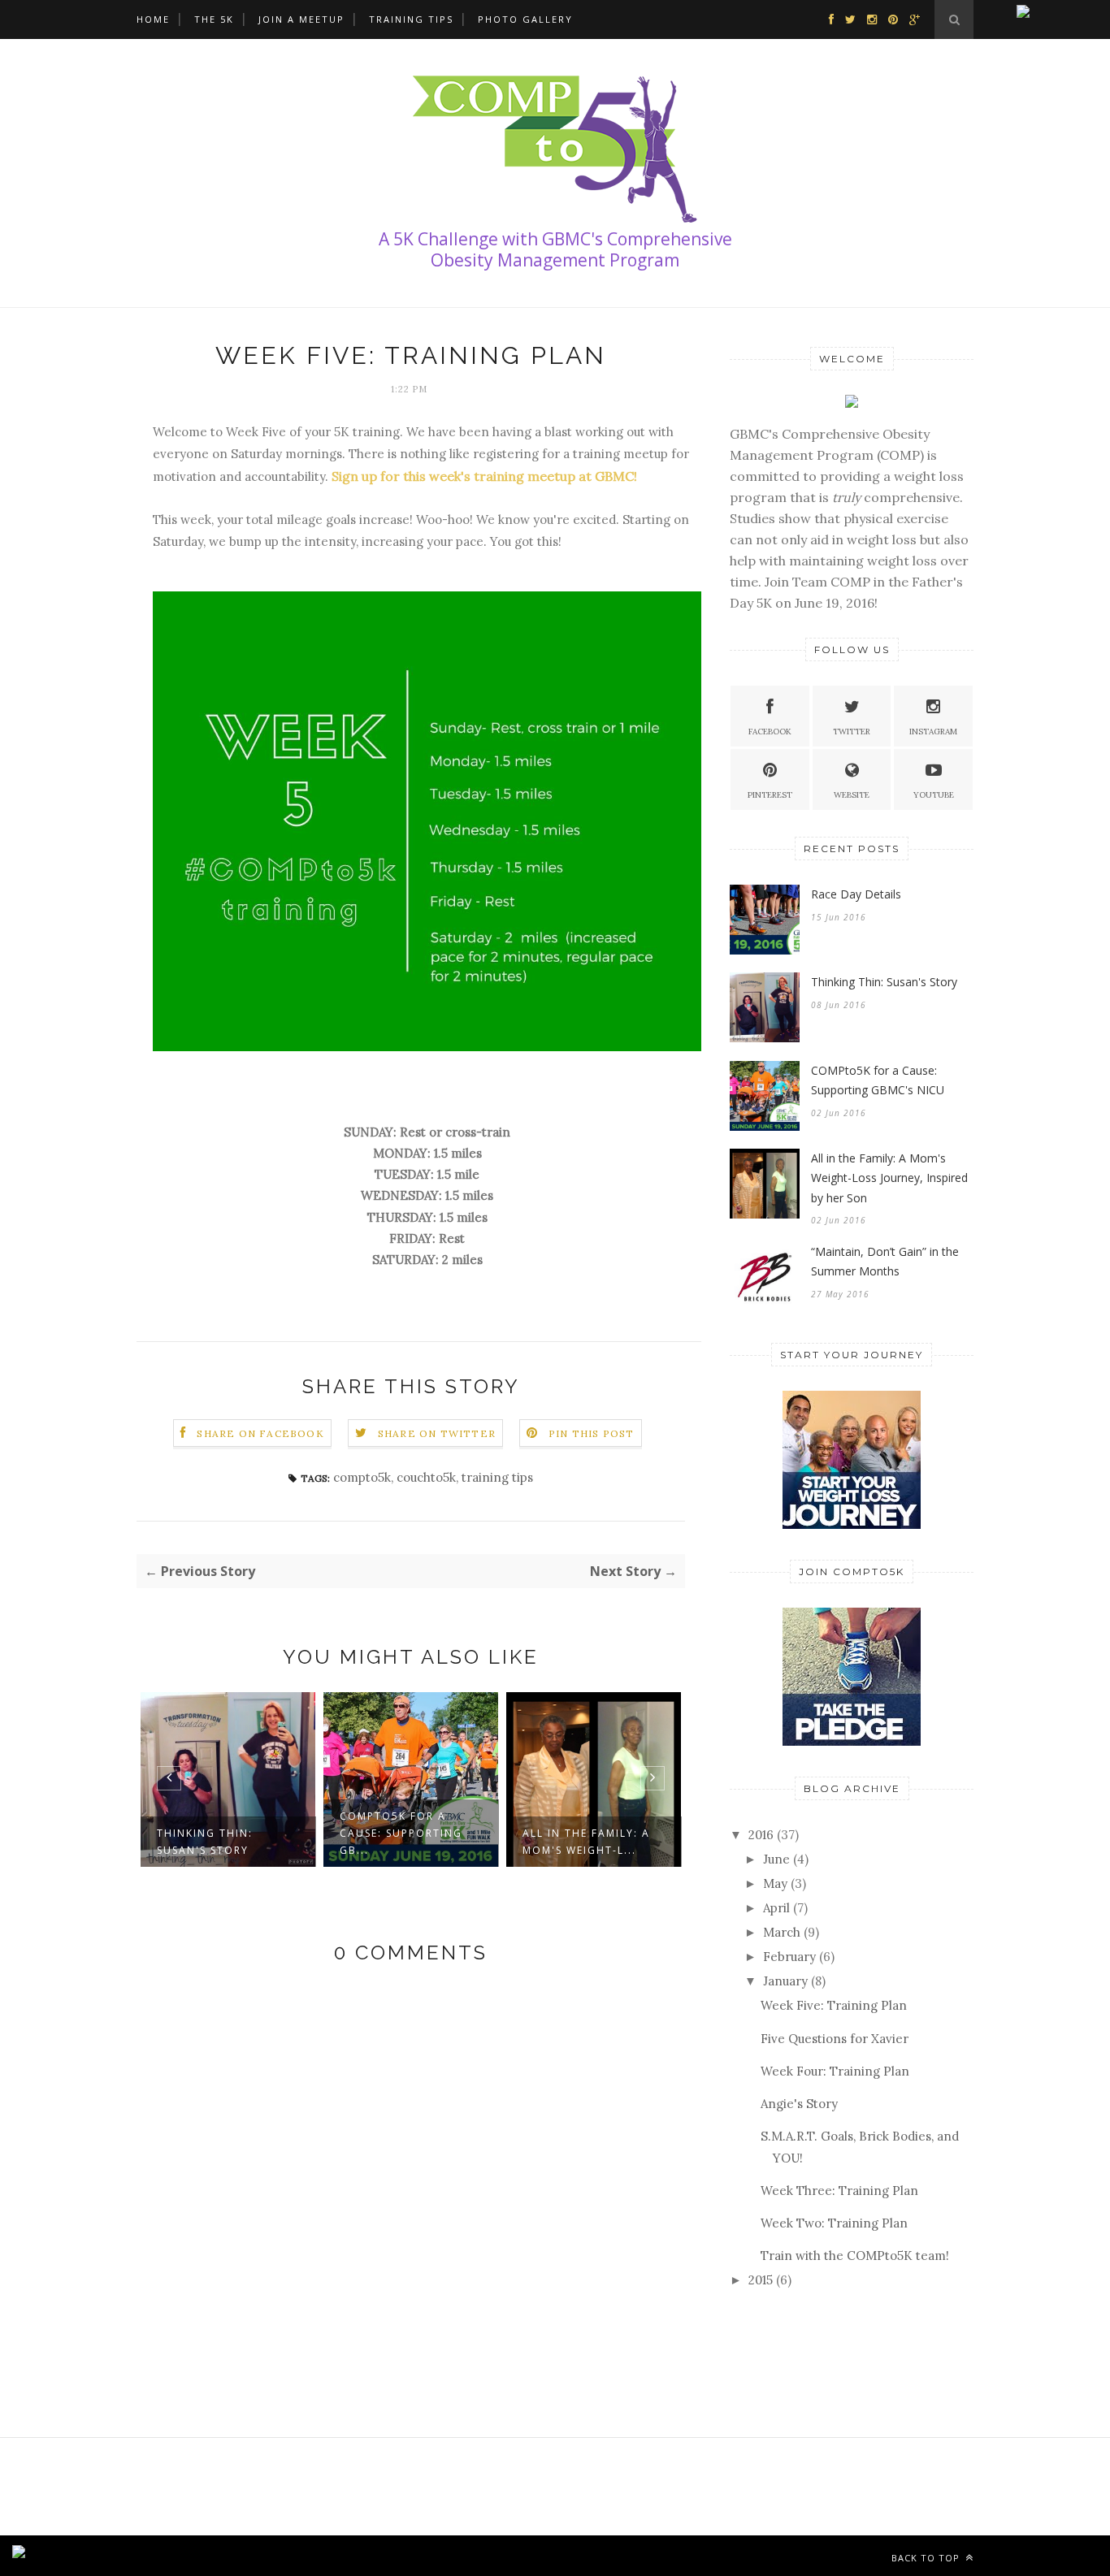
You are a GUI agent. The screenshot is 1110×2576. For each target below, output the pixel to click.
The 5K (214, 19)
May (775, 1883)
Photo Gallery (525, 19)
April (776, 1908)
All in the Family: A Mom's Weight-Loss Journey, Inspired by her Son (889, 1178)
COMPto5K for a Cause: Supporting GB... (401, 1833)
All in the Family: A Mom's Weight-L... (586, 1842)
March (782, 1932)
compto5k (362, 1477)
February (789, 1957)
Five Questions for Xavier (835, 2039)
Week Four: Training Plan (835, 2071)
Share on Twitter (437, 1433)
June (776, 1859)
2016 (761, 1835)
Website (852, 795)
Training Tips (411, 19)
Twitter (852, 732)
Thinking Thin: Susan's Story (205, 1842)
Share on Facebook (260, 1433)
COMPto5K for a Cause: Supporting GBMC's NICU (878, 1080)
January (785, 1981)
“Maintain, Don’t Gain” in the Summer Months (885, 1262)
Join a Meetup (301, 19)
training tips (497, 1477)
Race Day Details (856, 894)
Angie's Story (799, 2104)
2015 (761, 2280)
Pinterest (770, 795)
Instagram (933, 732)
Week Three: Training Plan (839, 2191)
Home (153, 19)
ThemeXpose (263, 2555)
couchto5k (426, 1477)
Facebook (770, 732)
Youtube (934, 795)
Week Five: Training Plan (834, 2005)
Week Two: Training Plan (834, 2223)
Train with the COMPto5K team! (855, 2256)
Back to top (927, 2558)
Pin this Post (592, 1433)
